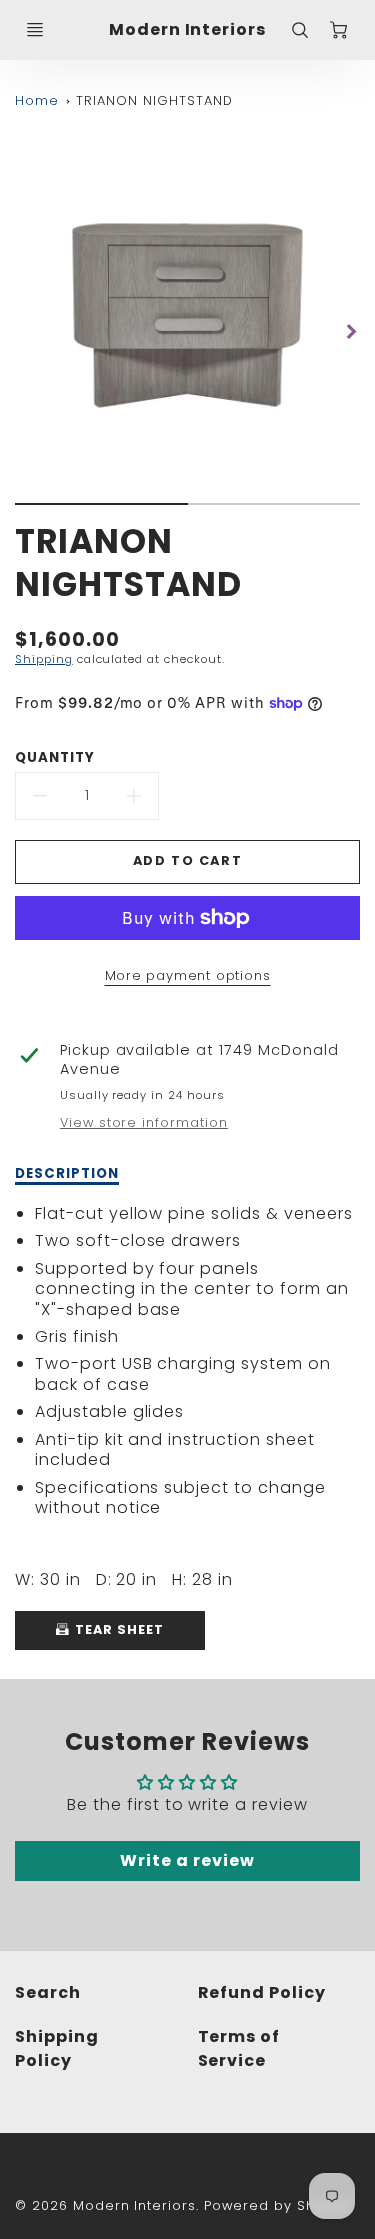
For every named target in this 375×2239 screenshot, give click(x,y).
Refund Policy (262, 1992)
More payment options (188, 975)
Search (48, 1992)
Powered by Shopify (277, 2205)
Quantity (55, 757)
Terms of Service (239, 2048)
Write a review (187, 1860)
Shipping (44, 659)
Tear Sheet (117, 1629)
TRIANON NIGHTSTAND (154, 100)
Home (37, 100)
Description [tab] (67, 1174)
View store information (144, 1123)
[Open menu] (35, 30)
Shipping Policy (57, 2048)
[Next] (350, 331)
